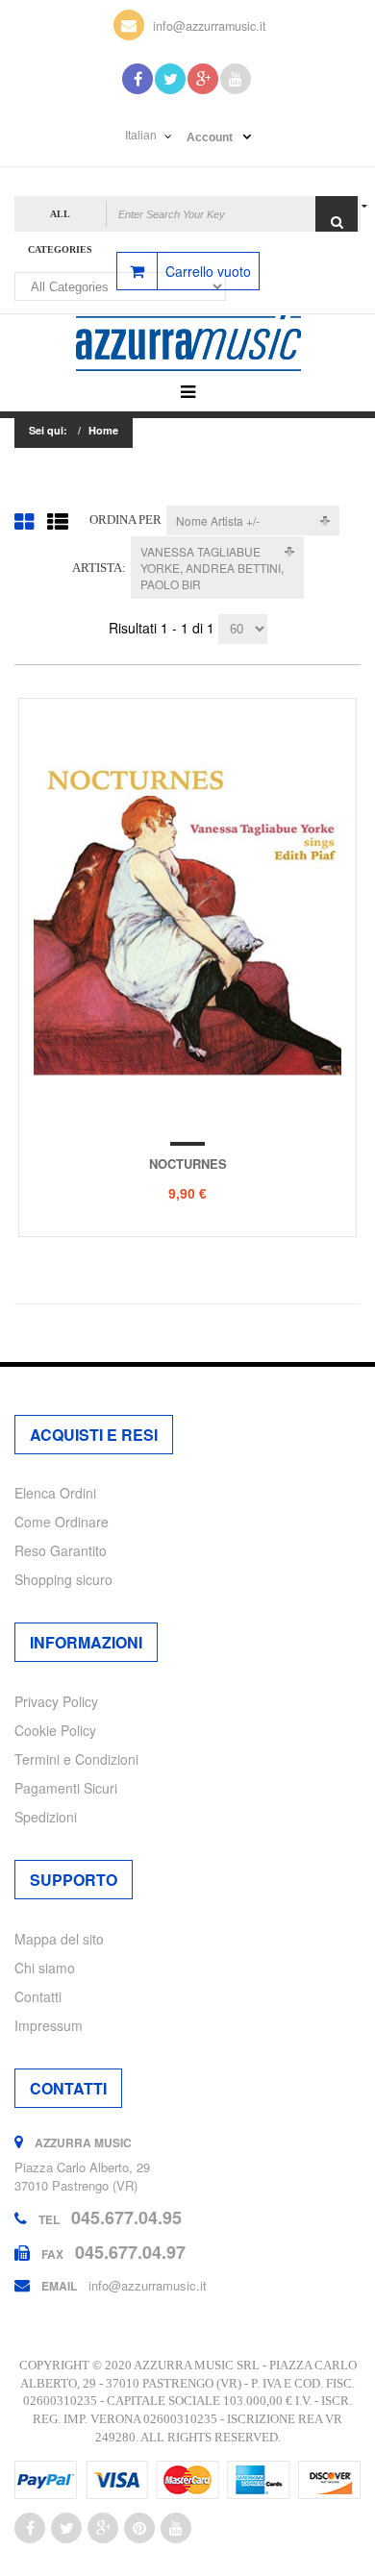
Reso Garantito (61, 1550)
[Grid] (24, 520)
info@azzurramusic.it (210, 26)
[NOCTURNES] (187, 916)
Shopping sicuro (63, 1579)
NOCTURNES (188, 1164)
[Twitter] (170, 79)
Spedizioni (46, 1817)
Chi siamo (45, 1968)
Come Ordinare (62, 1522)
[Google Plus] (203, 79)
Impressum (49, 2025)
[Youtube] (236, 79)
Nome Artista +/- (218, 520)
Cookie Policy (55, 1730)
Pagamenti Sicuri (66, 1788)
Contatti (38, 1996)
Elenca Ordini (55, 1493)
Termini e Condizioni (76, 1759)
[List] (58, 520)
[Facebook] (137, 79)
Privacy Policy (56, 1701)
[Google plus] (103, 2528)
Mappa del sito (59, 1939)
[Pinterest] (139, 2528)
